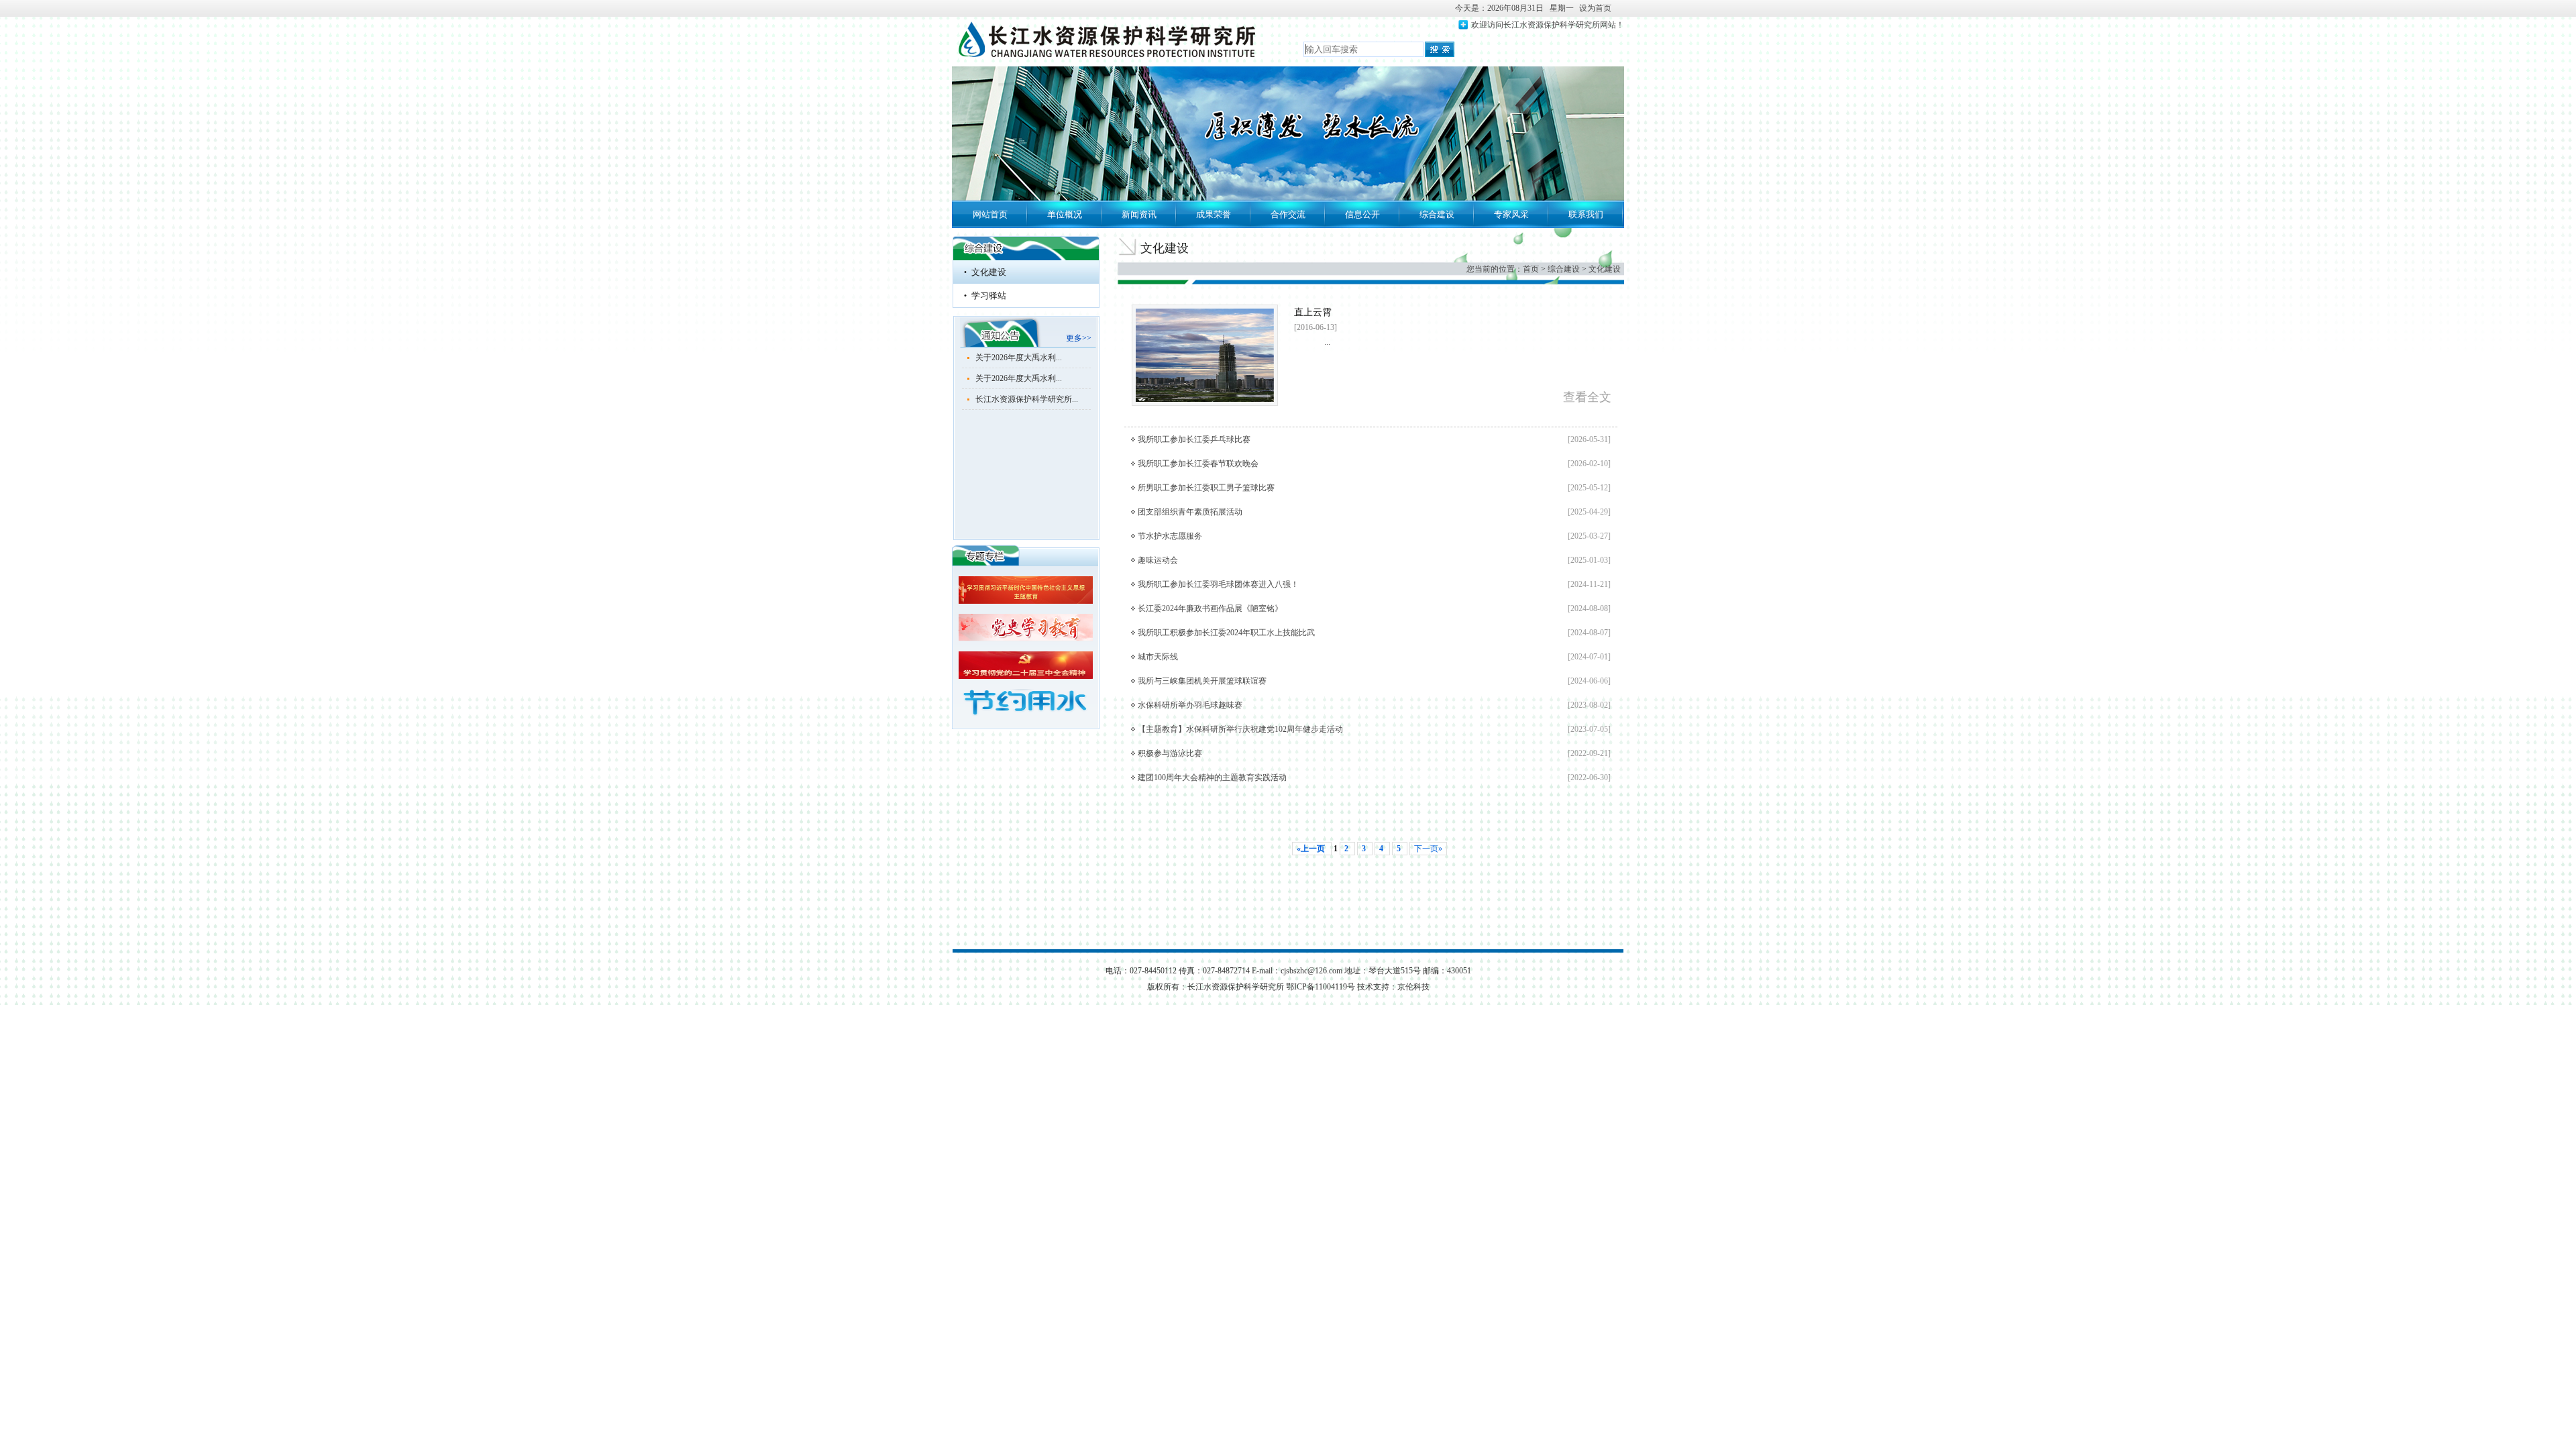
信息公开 (1362, 214)
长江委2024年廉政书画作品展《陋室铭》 (1210, 608)
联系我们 (1586, 214)
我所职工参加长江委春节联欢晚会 (1198, 464)
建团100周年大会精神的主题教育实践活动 (1212, 777)
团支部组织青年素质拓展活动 (1190, 512)
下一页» (1428, 849)
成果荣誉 (1214, 214)
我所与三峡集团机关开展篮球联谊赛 (1202, 681)
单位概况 (1065, 214)
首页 (1531, 269)
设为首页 (1595, 8)
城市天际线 (1158, 657)
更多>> (1079, 338)
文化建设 (989, 272)
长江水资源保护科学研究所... (1027, 399)
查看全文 (1587, 397)
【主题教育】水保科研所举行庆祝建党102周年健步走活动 (1240, 729)
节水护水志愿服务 (1170, 536)
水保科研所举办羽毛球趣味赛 (1190, 705)
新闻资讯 (1139, 214)
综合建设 (1437, 214)
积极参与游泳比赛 (1170, 753)
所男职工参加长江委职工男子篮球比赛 (1206, 488)
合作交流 (1288, 214)
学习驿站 (989, 296)
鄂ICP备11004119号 (1322, 987)
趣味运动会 (1158, 560)
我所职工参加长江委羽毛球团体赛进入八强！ (1218, 584)
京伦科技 (1413, 987)
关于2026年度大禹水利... (1019, 358)
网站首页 (990, 214)
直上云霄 (1313, 312)
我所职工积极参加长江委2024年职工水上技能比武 (1226, 633)
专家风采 (1511, 214)
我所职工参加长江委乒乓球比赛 (1194, 439)
